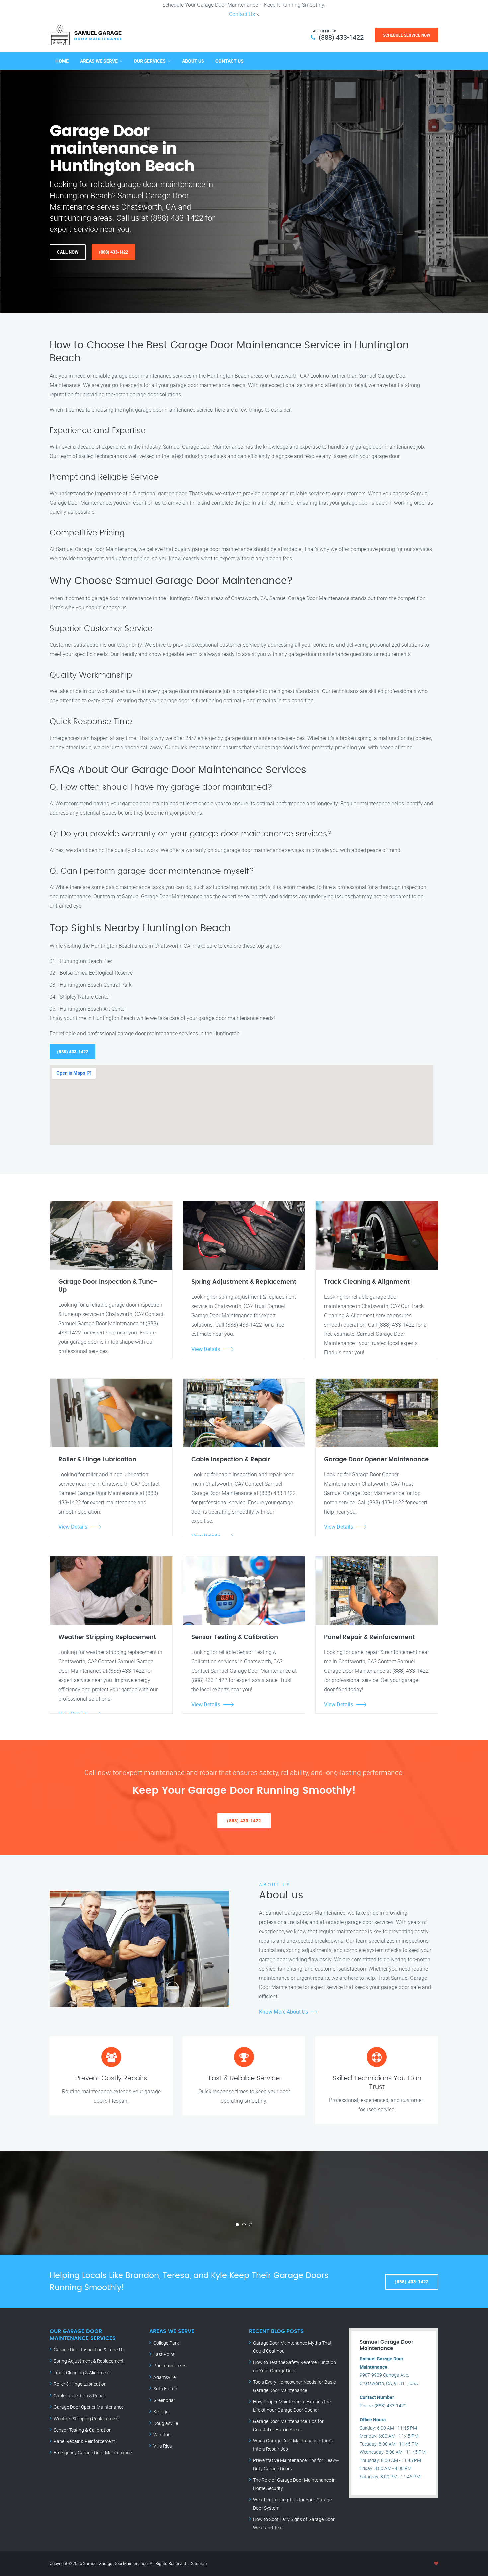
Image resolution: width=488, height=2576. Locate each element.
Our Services (150, 61)
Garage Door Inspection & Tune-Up (89, 2350)
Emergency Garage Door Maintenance (93, 2453)
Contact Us (242, 14)
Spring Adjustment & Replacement (89, 2361)
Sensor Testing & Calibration (83, 2430)
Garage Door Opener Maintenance (89, 2407)
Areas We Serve (99, 61)
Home (62, 61)
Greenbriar (164, 2400)
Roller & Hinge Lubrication (80, 2384)
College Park (166, 2343)
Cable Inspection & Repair (80, 2395)
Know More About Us (284, 2012)
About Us (193, 61)
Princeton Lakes (170, 2366)
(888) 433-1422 (341, 37)
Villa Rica (163, 2446)
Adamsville (164, 2377)
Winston (162, 2434)
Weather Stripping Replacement (86, 2418)
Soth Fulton (165, 2389)
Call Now (68, 252)
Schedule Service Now (407, 35)
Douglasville (166, 2423)
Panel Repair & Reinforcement (84, 2441)
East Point (164, 2354)
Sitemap (199, 2563)
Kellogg (161, 2411)
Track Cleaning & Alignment (82, 2373)
